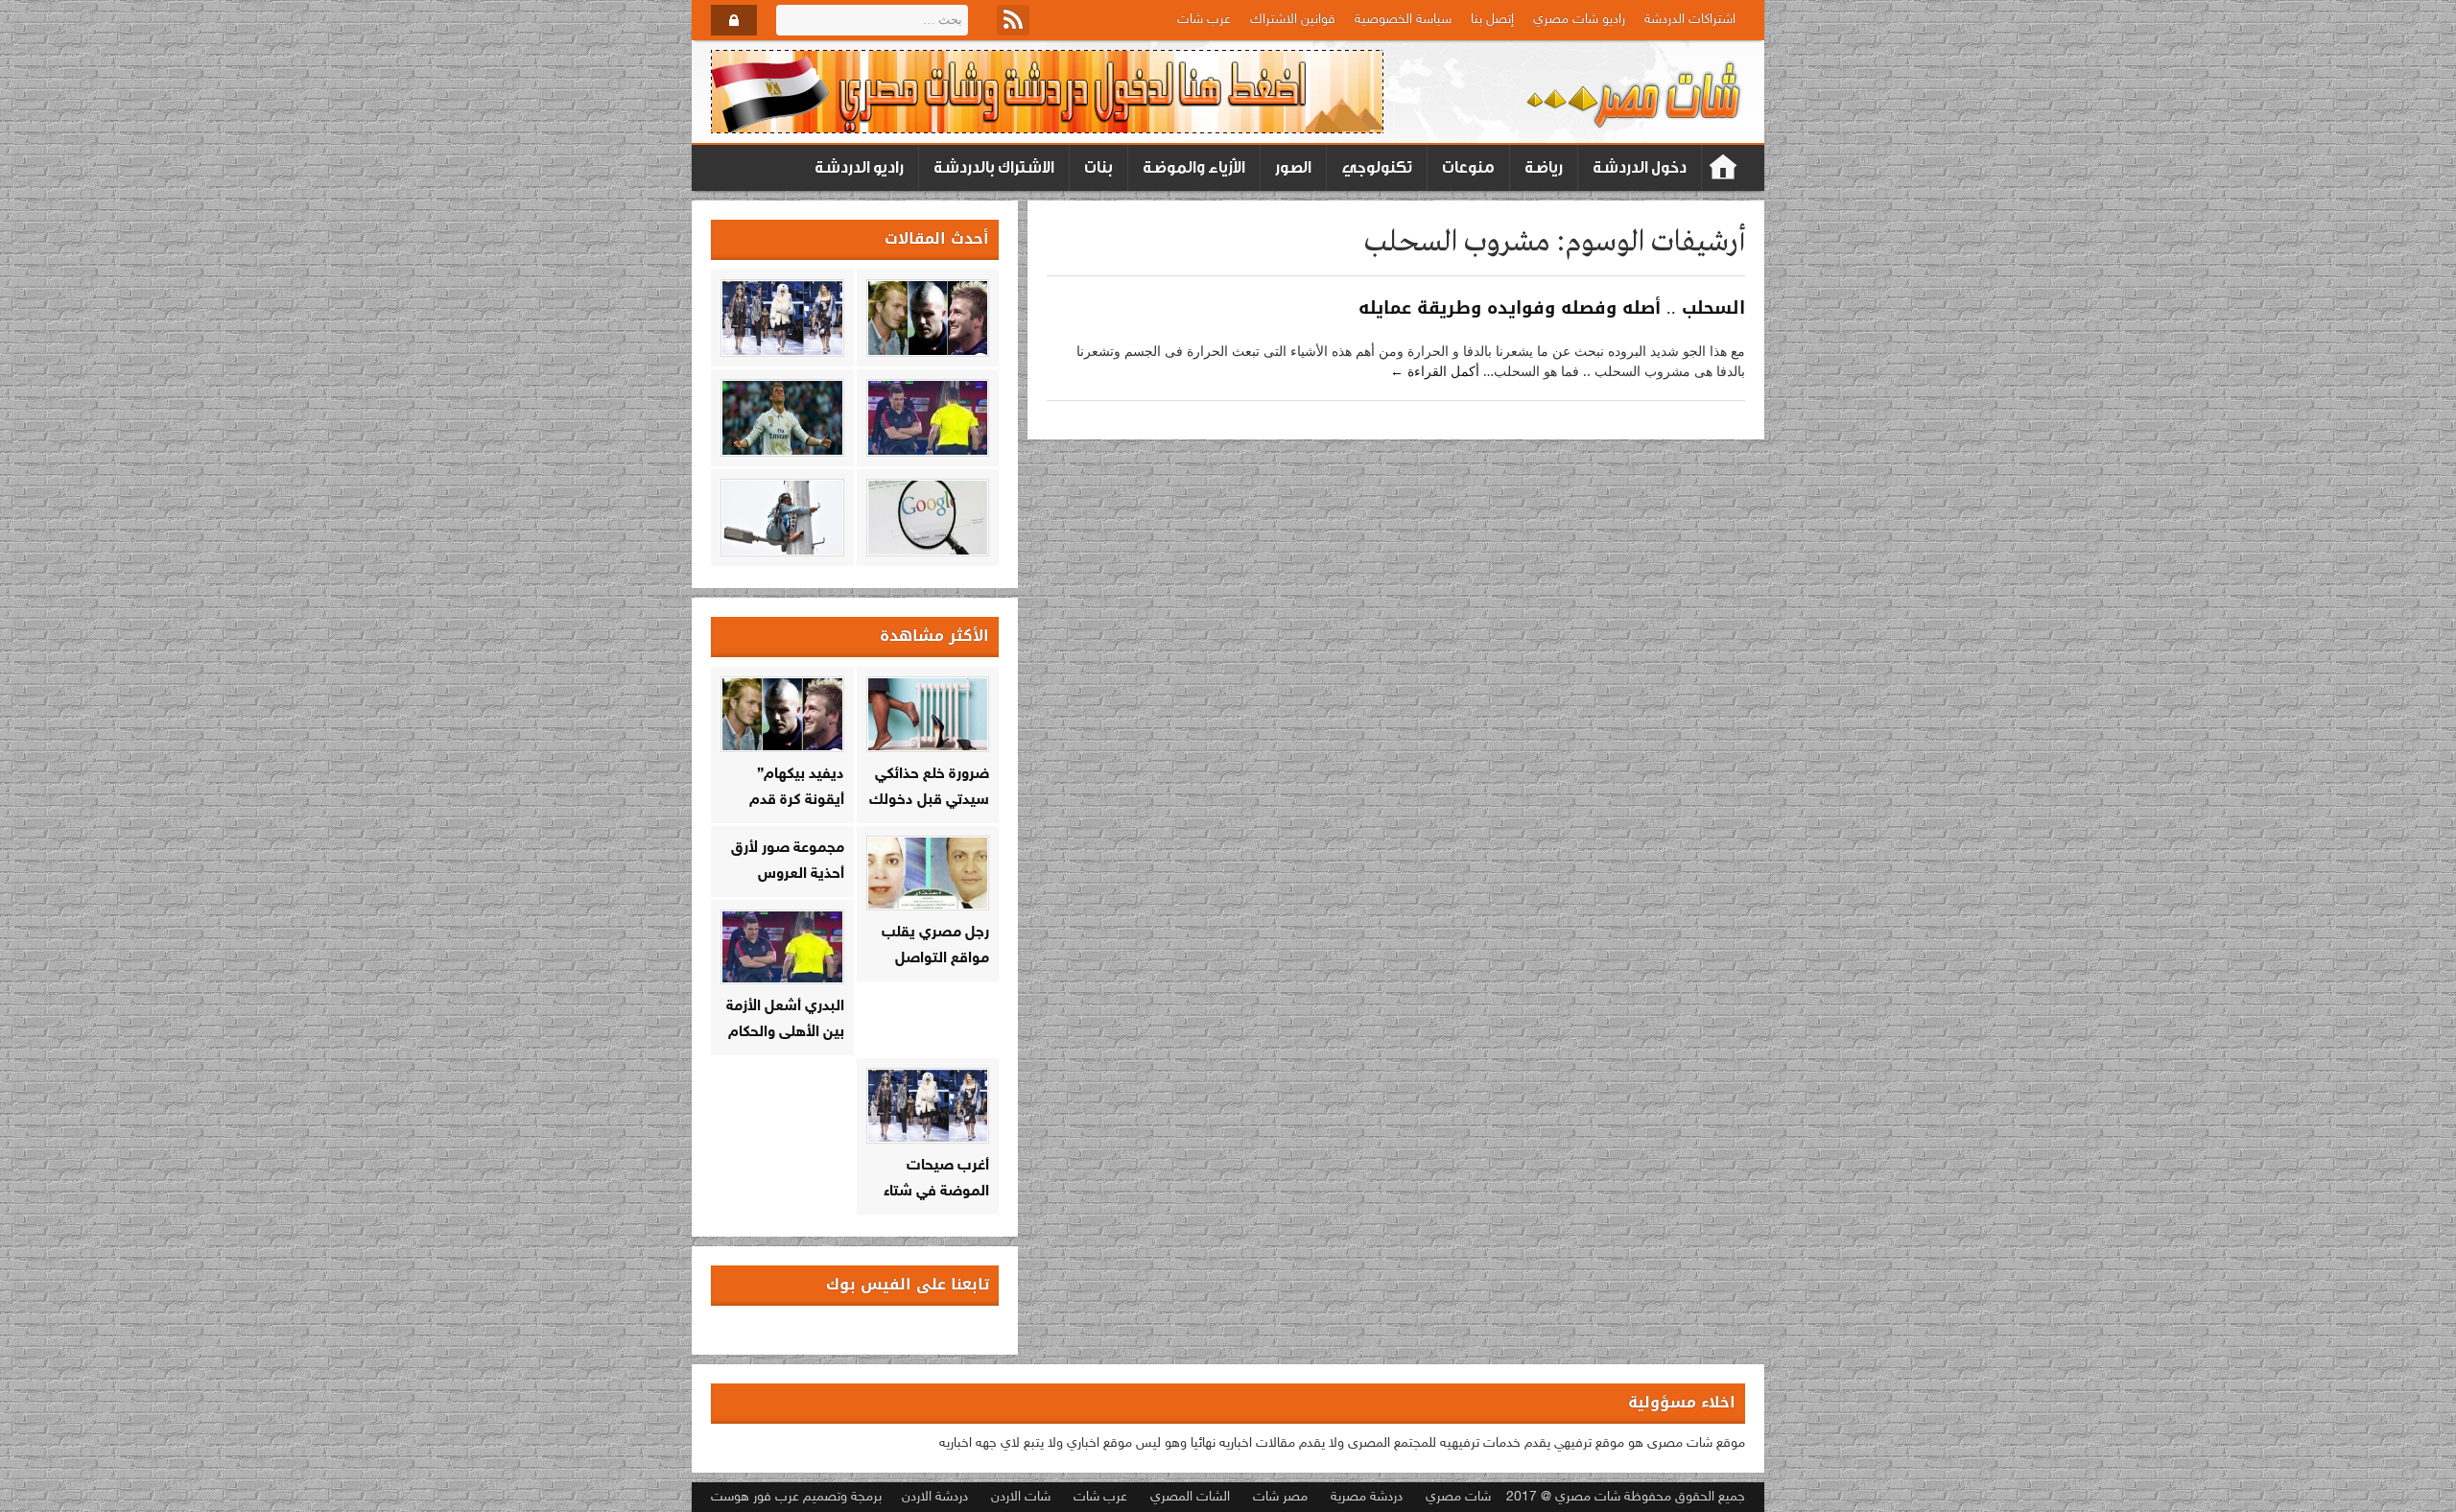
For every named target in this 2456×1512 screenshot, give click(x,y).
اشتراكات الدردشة (1690, 20)
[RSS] (1013, 20)
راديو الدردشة (859, 167)
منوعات (1468, 167)
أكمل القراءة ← (1435, 371)
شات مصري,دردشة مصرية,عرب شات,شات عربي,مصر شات (1724, 168)
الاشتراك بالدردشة (994, 167)
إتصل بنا (1492, 20)
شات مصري (1458, 1497)
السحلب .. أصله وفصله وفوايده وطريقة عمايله (1552, 308)
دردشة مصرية (1367, 1497)
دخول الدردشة (1640, 167)
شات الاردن (1021, 1497)
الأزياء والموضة (1194, 167)
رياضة (1544, 167)
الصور (1293, 167)
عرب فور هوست (755, 1497)
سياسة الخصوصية (1403, 20)
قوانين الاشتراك (1293, 20)
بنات (1098, 167)
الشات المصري (1190, 1497)
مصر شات (1280, 1497)
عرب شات (1204, 20)
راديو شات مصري (1579, 20)
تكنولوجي (1377, 167)
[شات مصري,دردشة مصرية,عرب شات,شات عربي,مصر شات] (1635, 92)
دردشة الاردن (935, 1497)
